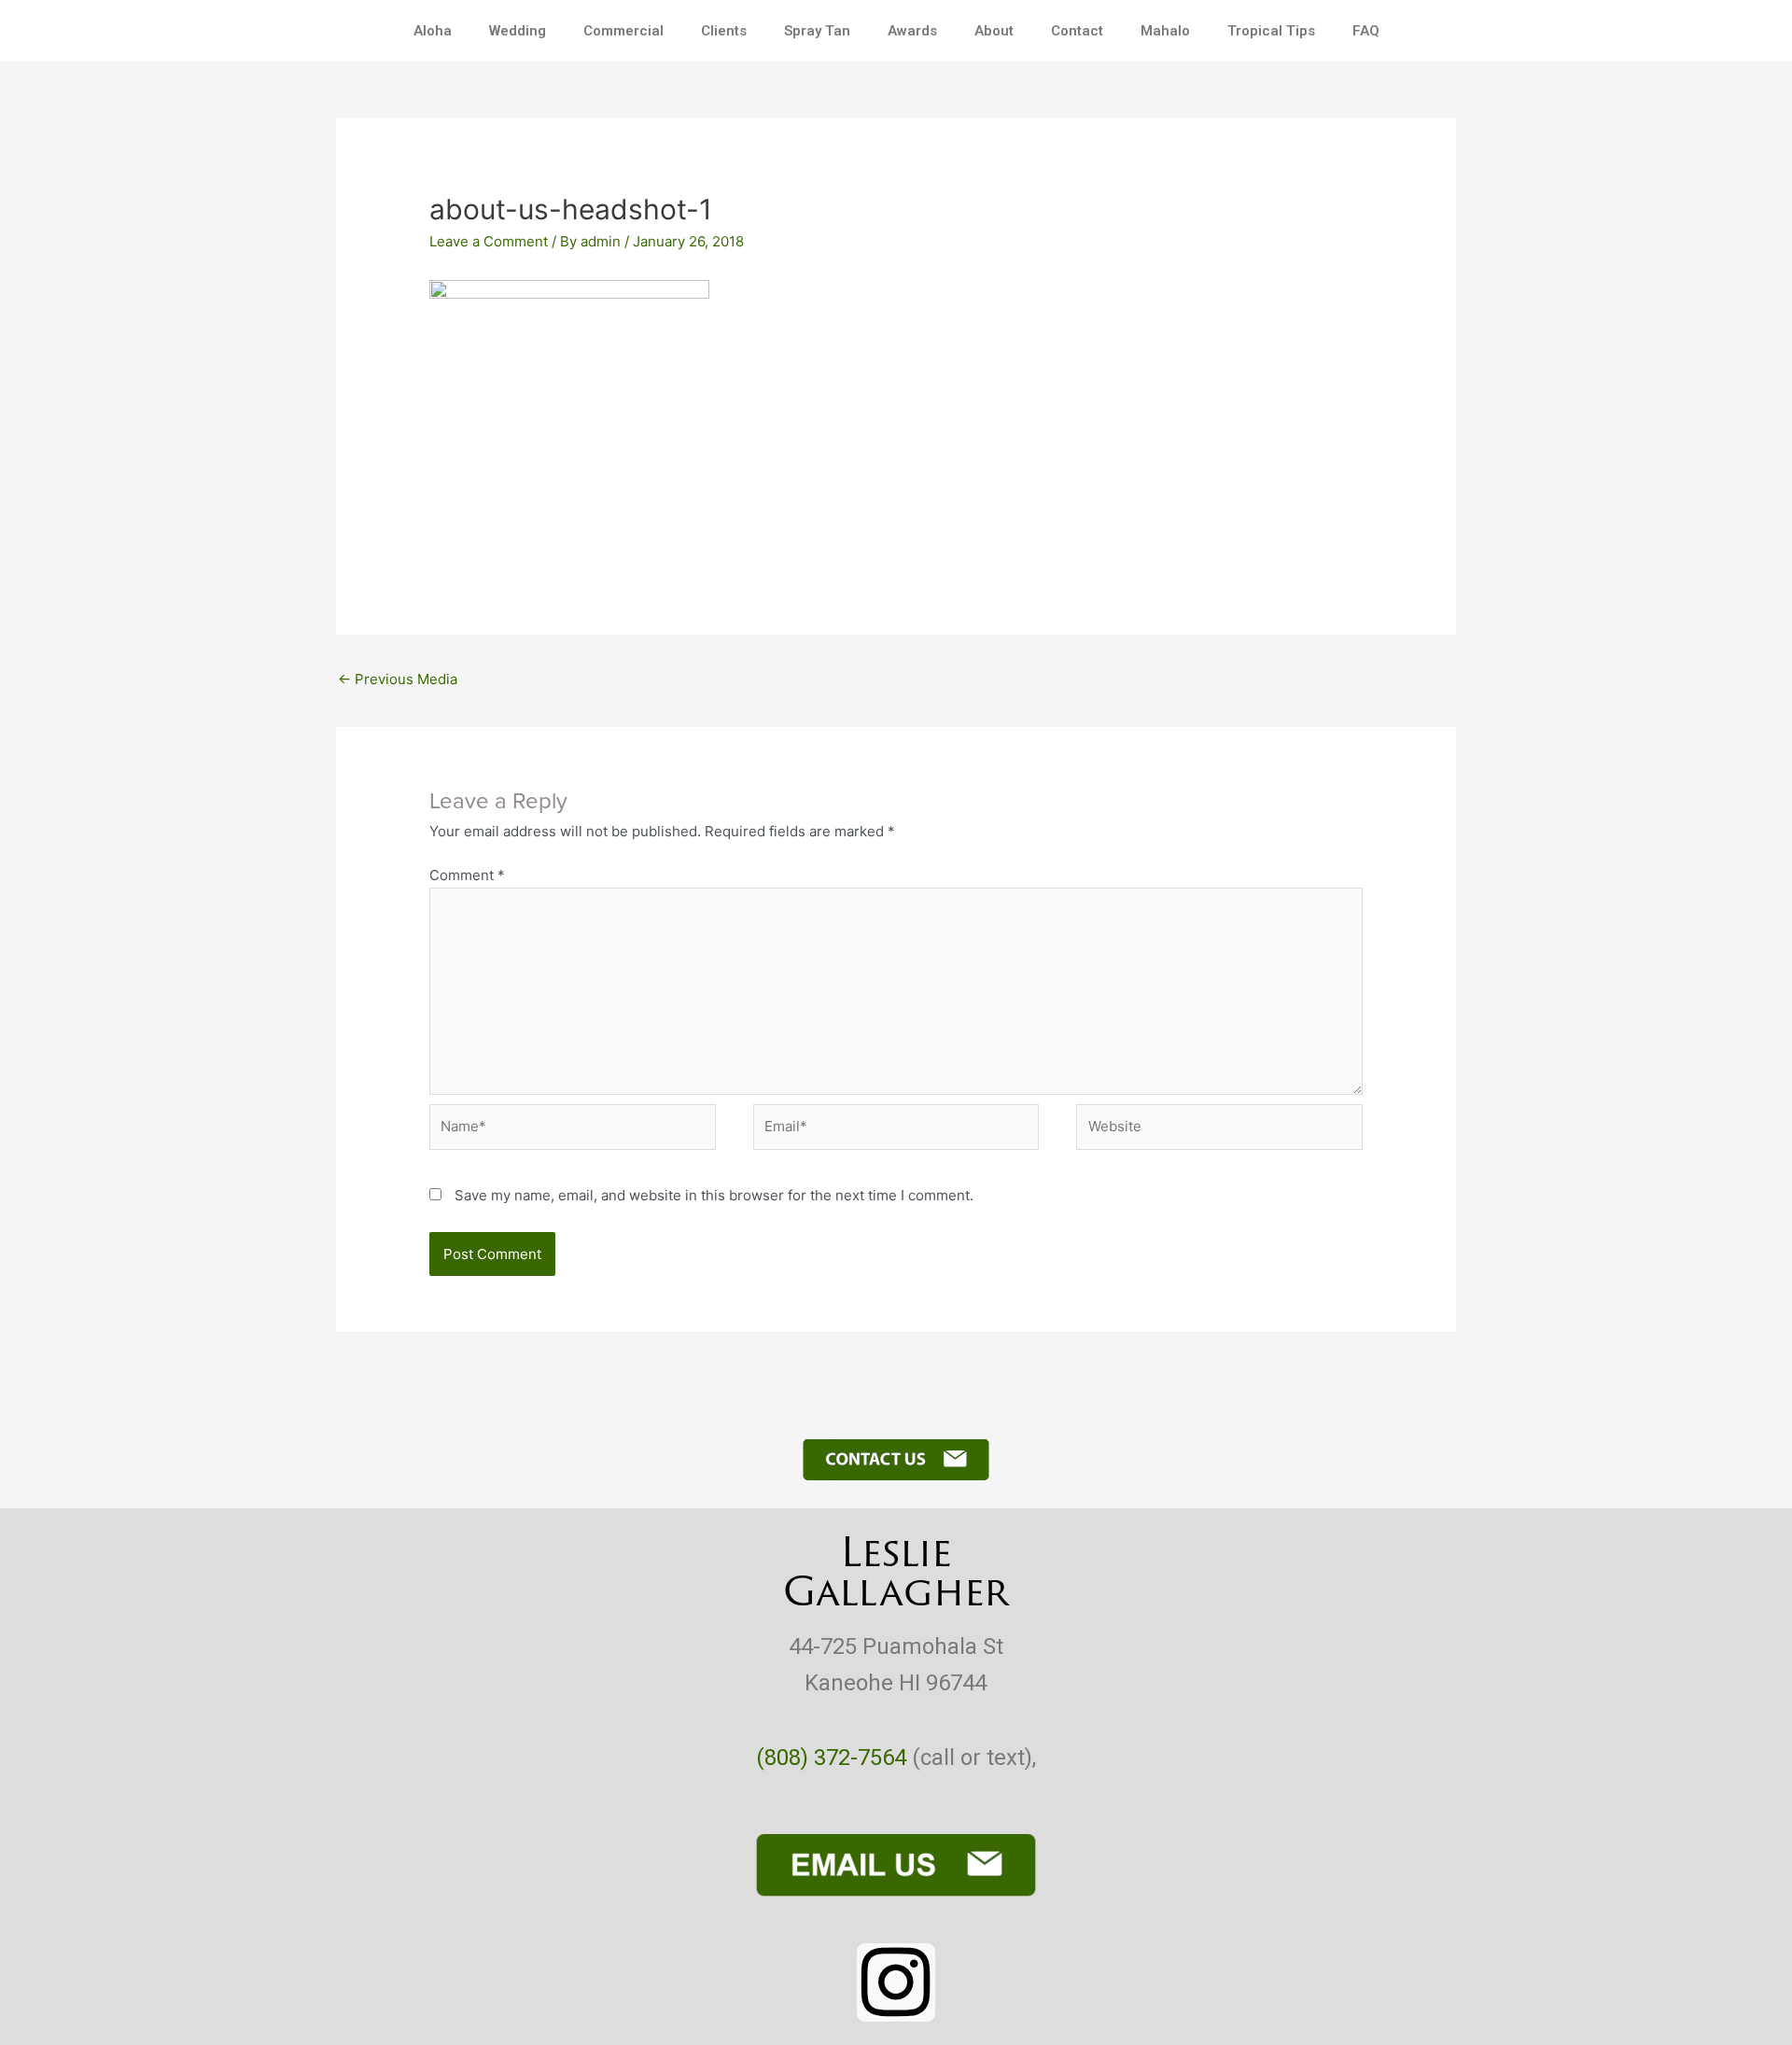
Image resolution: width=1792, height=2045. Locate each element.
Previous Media (398, 679)
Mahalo (1165, 31)
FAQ (1366, 31)
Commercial (623, 31)
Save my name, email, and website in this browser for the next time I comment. (714, 1195)
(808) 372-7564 (831, 1758)
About (994, 31)
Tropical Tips (1271, 31)
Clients (724, 31)
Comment (467, 875)
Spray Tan (817, 31)
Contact (1077, 31)
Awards (912, 31)
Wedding (518, 31)
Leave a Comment (489, 241)
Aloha (433, 31)
